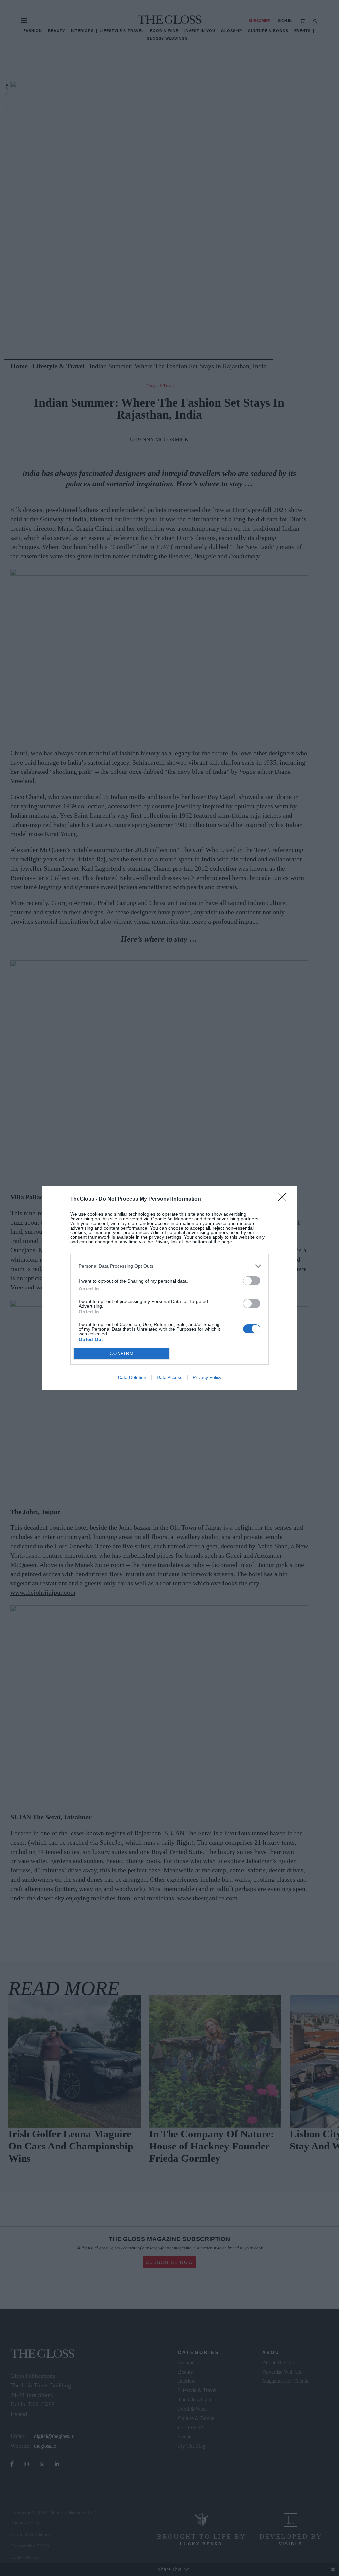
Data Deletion (132, 1377)
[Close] (284, 1199)
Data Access (169, 1377)
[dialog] (169, 1288)
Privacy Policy (207, 1377)
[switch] (252, 1281)
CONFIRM (122, 1354)
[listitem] (169, 1266)
